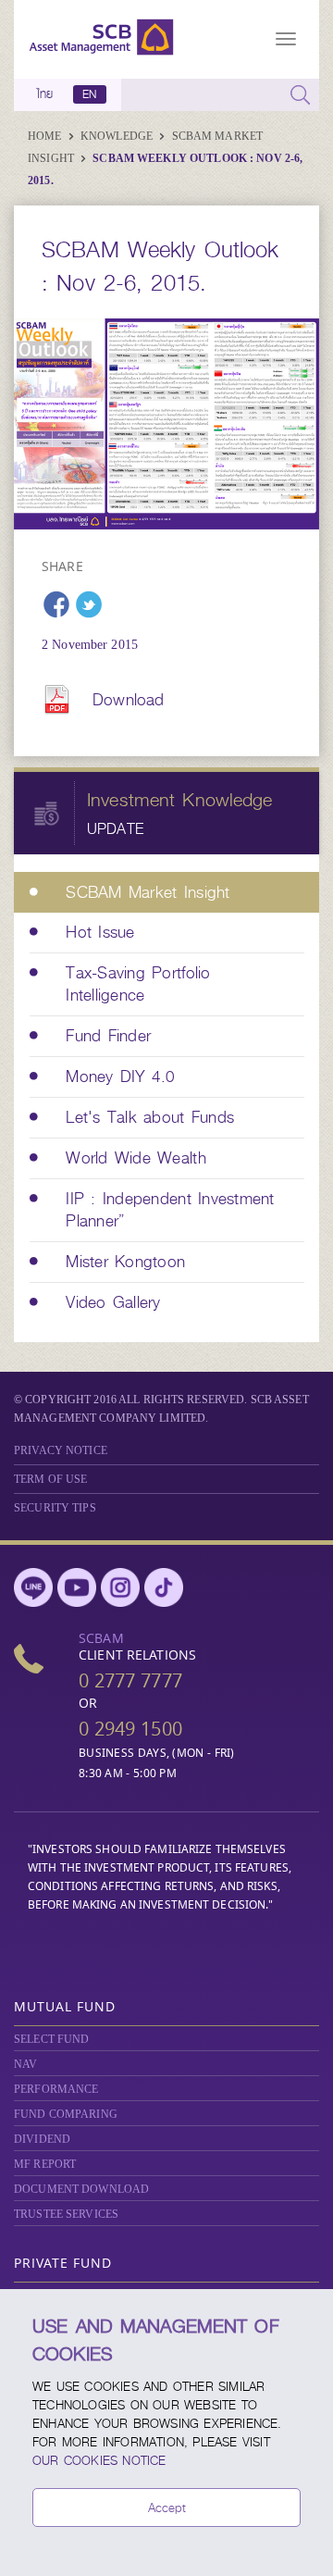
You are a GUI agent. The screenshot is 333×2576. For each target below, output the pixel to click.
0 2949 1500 (130, 1729)
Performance (56, 2089)
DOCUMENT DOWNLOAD (81, 2189)
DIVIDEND (42, 2139)
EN (89, 94)
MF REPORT (45, 2164)
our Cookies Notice (99, 2460)
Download (128, 700)
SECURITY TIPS (55, 1508)
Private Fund (63, 2263)
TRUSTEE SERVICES (66, 2214)
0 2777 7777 (130, 1680)
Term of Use (50, 1479)
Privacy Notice (61, 1450)
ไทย (45, 94)
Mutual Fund (65, 2006)
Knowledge (118, 136)
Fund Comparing (66, 2114)
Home (46, 136)
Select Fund (51, 2039)
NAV (25, 2064)
